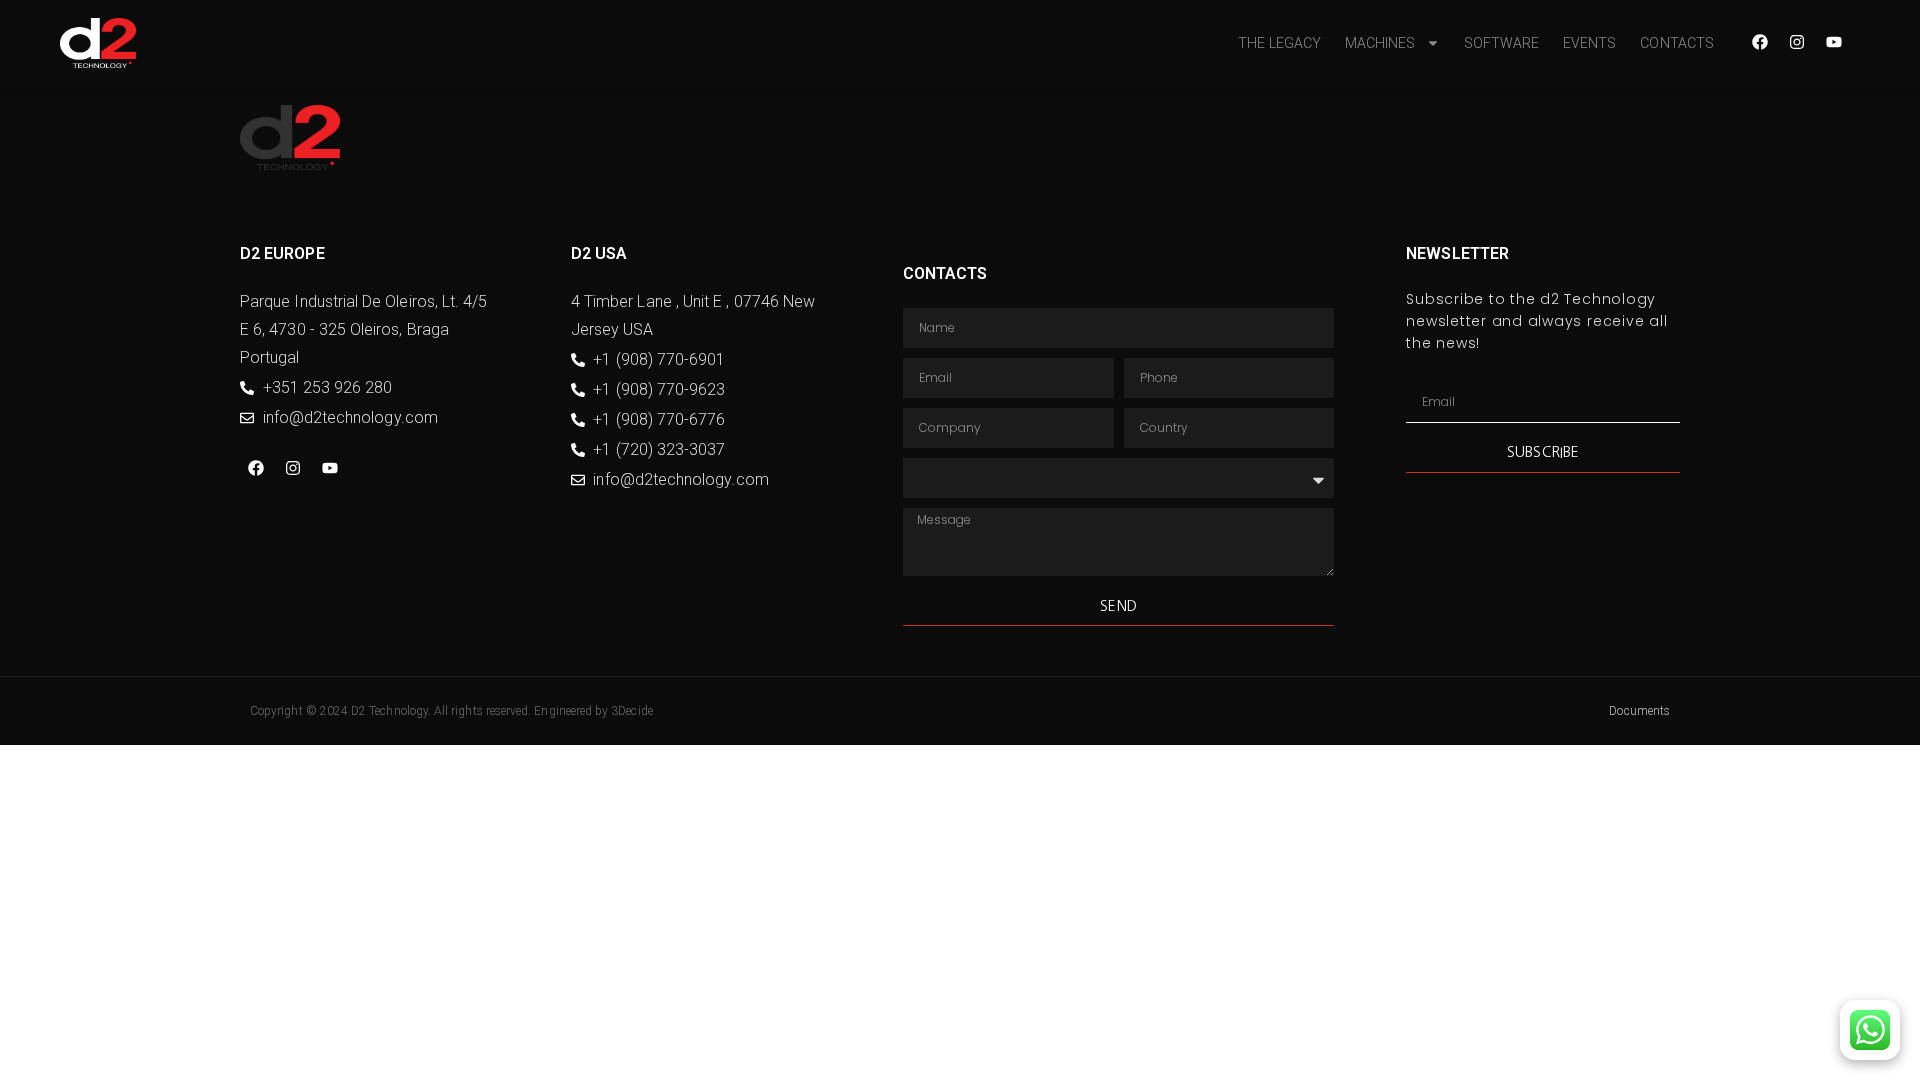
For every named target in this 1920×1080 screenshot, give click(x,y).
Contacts (1677, 43)
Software (1502, 43)
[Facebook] (1760, 42)
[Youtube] (1834, 42)
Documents (1639, 711)
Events (1589, 43)
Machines (1380, 43)
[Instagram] (1797, 42)
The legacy (1279, 43)
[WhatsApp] (1870, 1030)
